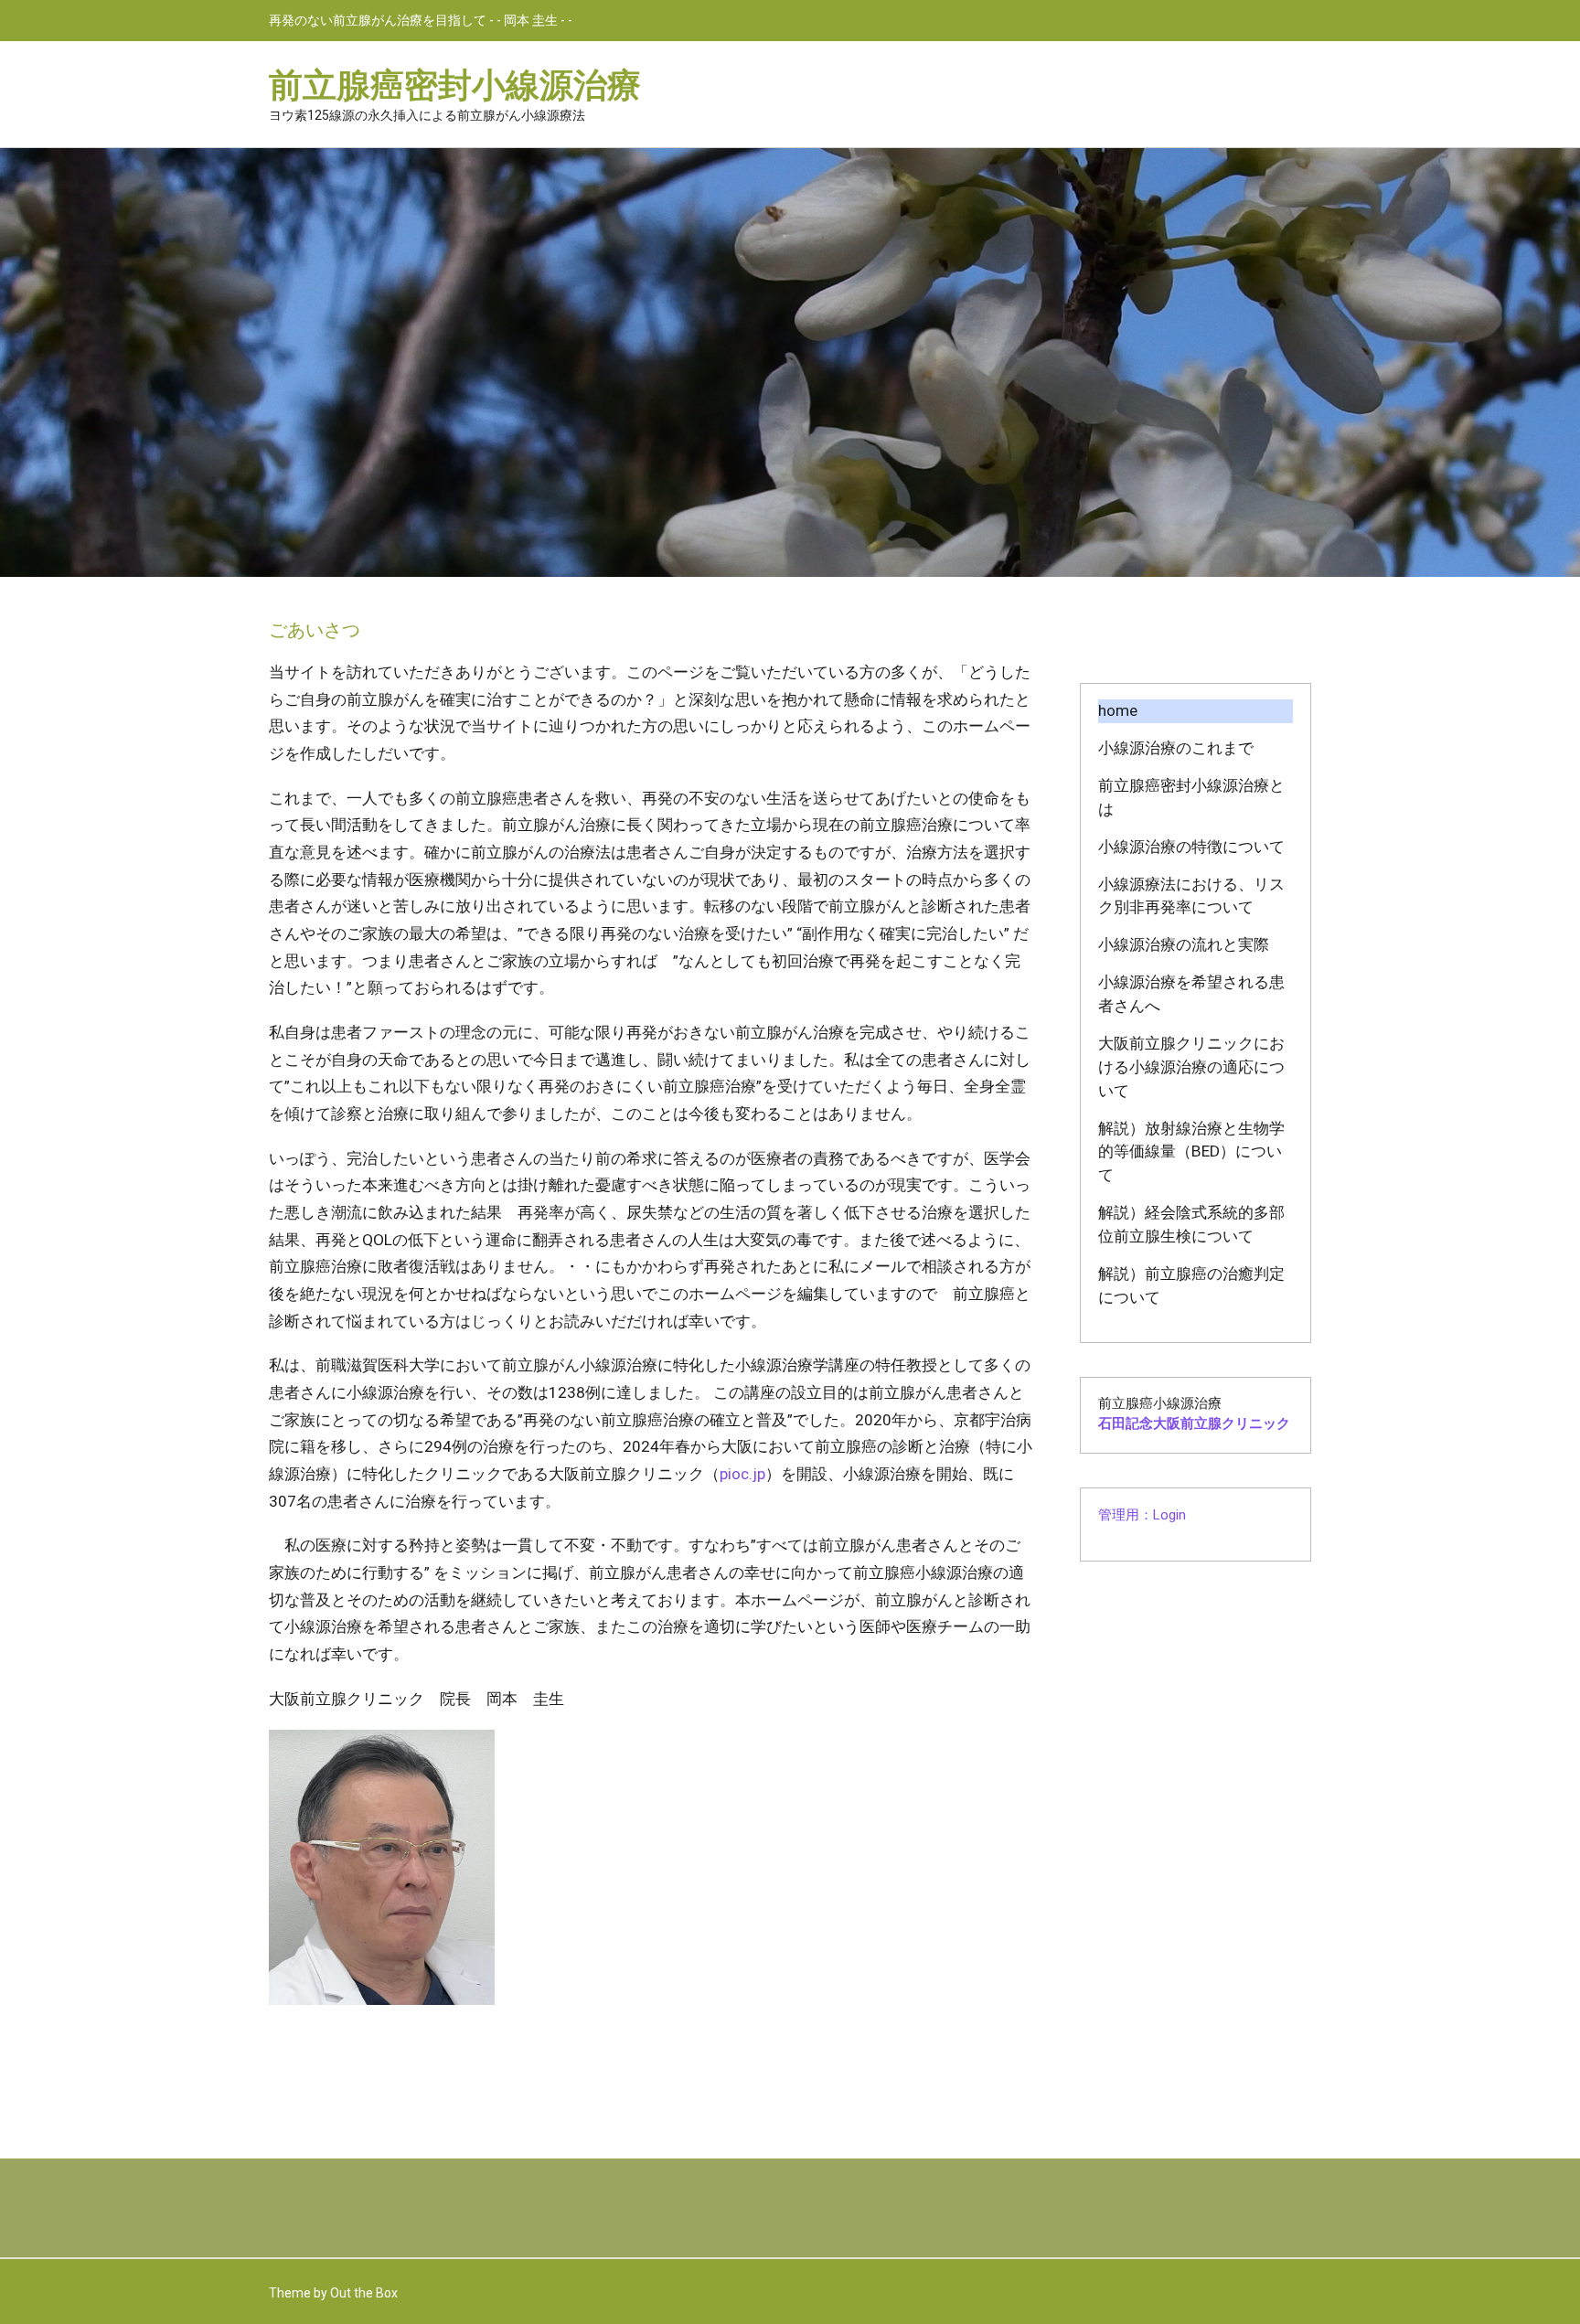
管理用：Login (1142, 1515)
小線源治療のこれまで (1176, 748)
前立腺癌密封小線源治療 (455, 84)
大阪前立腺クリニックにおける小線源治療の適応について (1191, 1067)
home (1118, 710)
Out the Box (364, 2293)
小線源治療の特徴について (1191, 847)
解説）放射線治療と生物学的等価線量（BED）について (1191, 1152)
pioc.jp (742, 1474)
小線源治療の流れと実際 (1184, 944)
